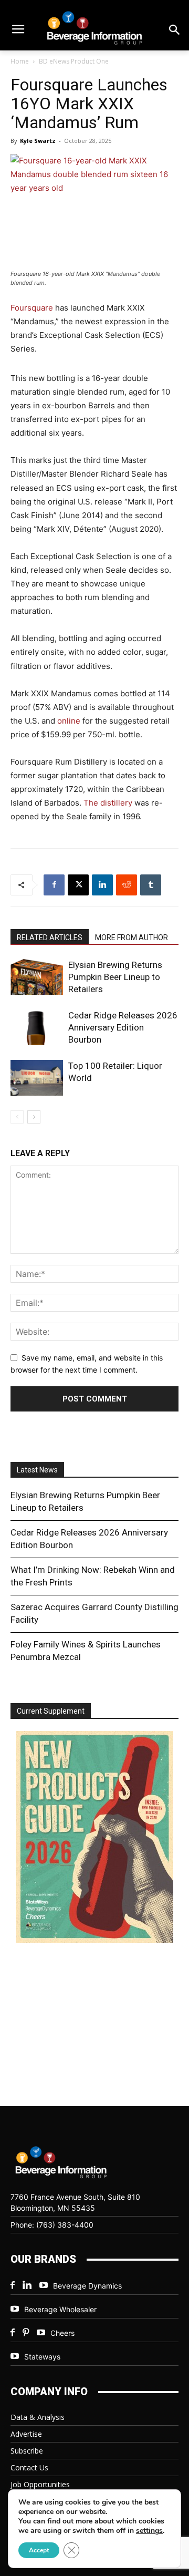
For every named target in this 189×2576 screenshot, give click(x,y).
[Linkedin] (102, 885)
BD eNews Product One (74, 61)
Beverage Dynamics (87, 2286)
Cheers (62, 2333)
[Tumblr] (151, 885)
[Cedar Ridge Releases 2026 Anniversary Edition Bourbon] (37, 1028)
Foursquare (32, 308)
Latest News (37, 1470)
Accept (39, 2550)
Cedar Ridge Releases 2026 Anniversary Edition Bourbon (123, 1027)
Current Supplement (51, 1711)
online (69, 721)
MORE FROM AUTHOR (132, 937)
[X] (78, 885)
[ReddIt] (127, 885)
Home (20, 61)
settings (149, 2531)
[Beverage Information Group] (94, 28)
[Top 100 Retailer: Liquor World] (37, 1078)
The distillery (108, 803)
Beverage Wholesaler (60, 2309)
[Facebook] (54, 885)
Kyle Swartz (38, 141)
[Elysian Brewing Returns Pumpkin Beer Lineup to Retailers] (37, 977)
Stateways (42, 2357)
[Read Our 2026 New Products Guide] (94, 1838)
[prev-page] (17, 1117)
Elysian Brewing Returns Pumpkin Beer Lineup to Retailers (115, 977)
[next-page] (34, 1117)
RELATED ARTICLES (50, 937)
